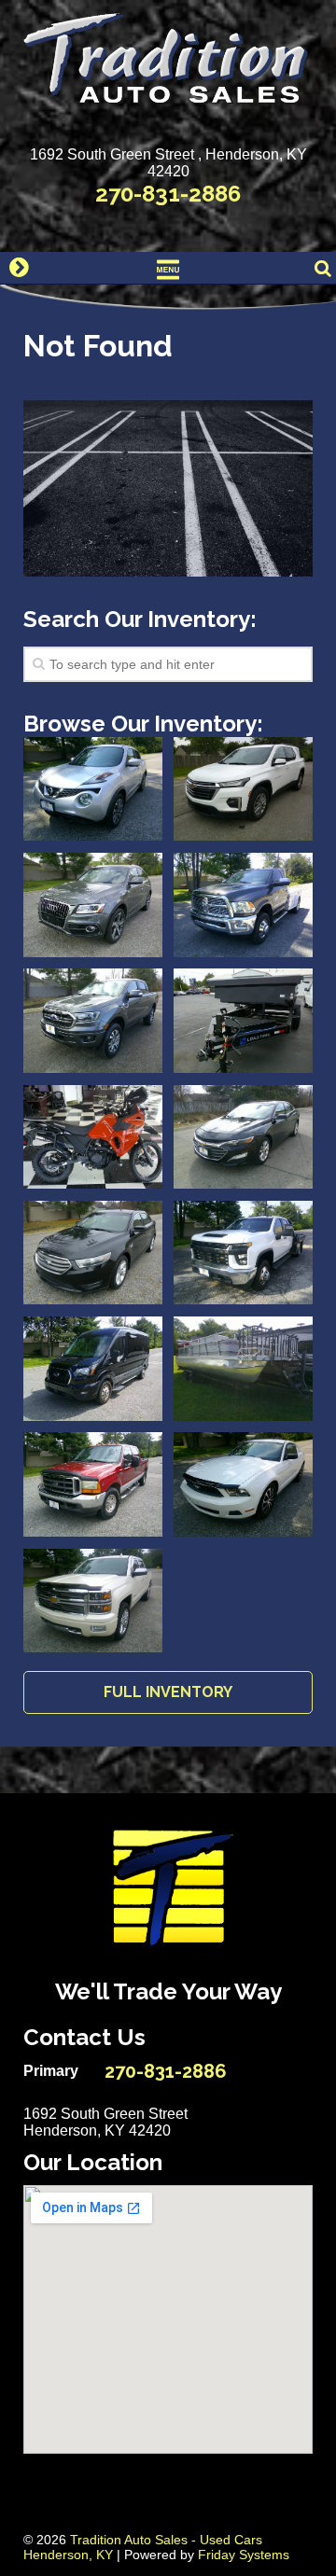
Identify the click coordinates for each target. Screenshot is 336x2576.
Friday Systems (244, 2555)
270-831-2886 (168, 194)
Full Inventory (168, 1692)
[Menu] (168, 268)
